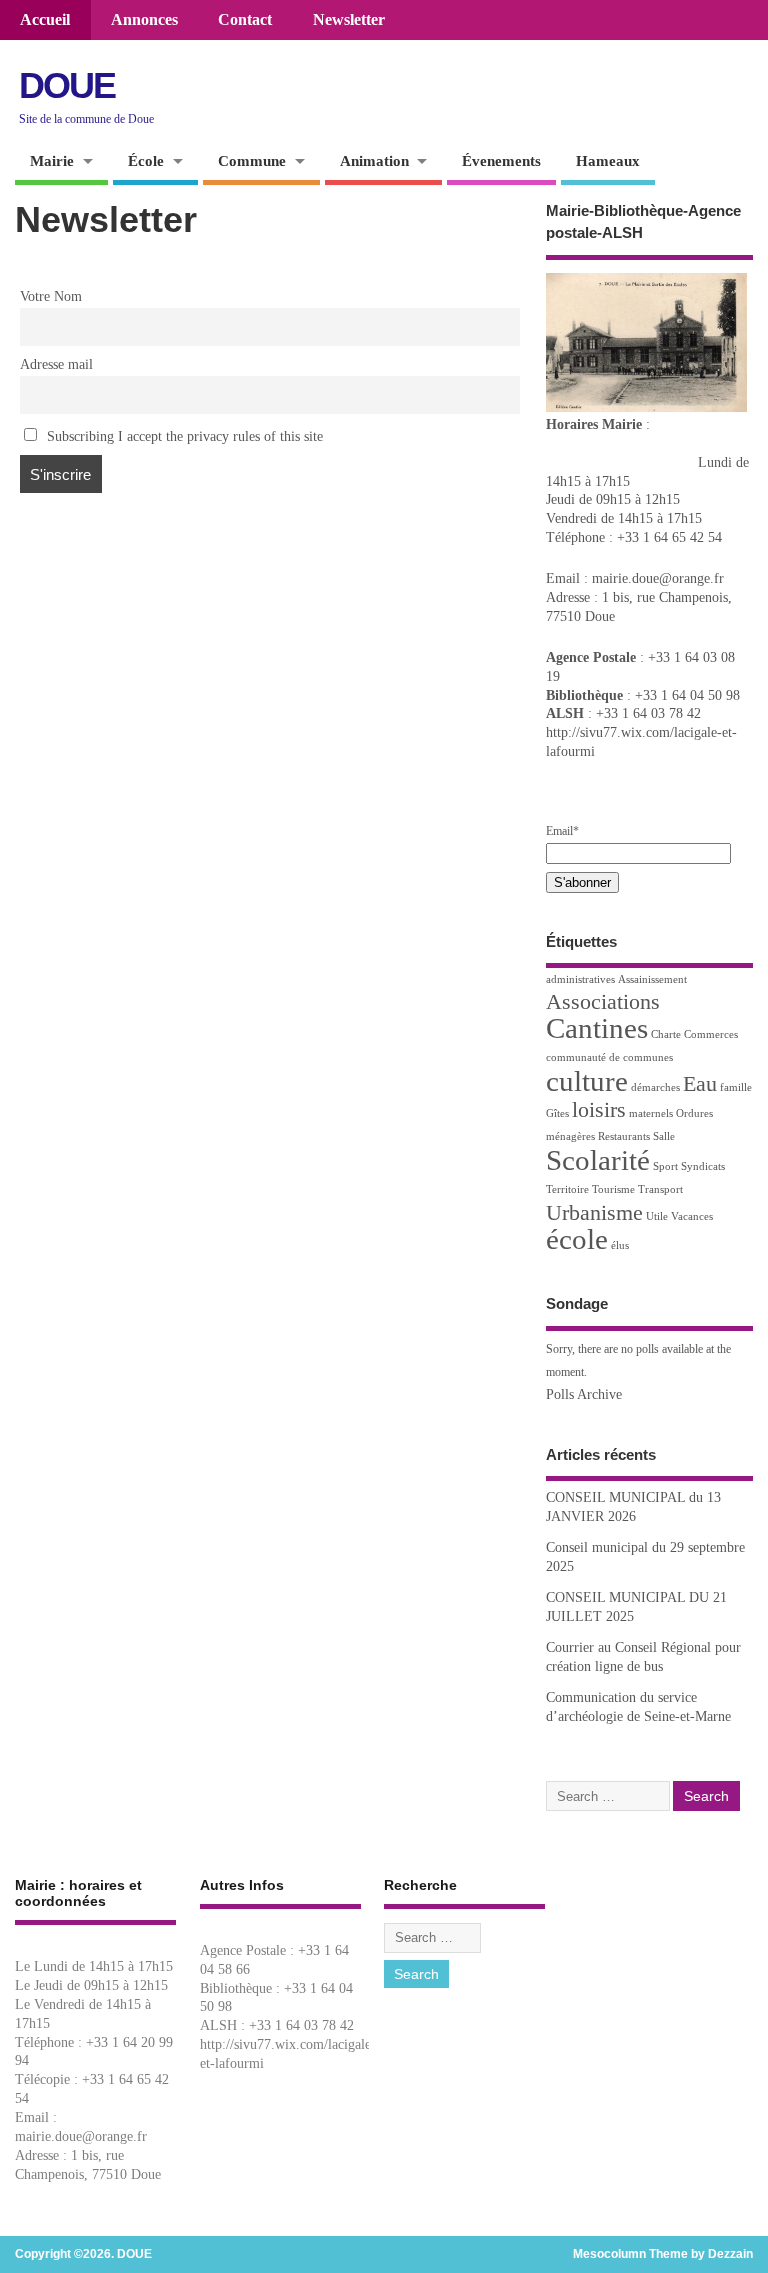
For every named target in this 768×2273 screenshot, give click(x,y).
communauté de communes (609, 1057)
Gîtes (557, 1113)
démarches (655, 1087)
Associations (603, 1002)
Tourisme (613, 1189)
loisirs (599, 1110)
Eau (700, 1084)
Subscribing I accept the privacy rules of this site (183, 436)
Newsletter (349, 20)
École (146, 161)
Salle (664, 1136)
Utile (657, 1216)
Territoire (567, 1189)
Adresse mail (56, 364)
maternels (651, 1113)
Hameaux (608, 161)
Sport (665, 1166)
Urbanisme (594, 1213)
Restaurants (624, 1136)
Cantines (597, 1028)
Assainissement (652, 979)
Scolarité (598, 1160)
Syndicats (703, 1166)
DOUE (67, 85)
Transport (660, 1189)
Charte (666, 1034)
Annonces (144, 20)
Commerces (711, 1034)
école (577, 1239)
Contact (245, 20)
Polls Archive (584, 1394)
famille (736, 1087)
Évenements (501, 161)
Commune (252, 161)
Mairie (52, 161)
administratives (580, 979)
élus (620, 1245)
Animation (374, 161)
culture (587, 1081)
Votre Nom (51, 296)
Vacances (692, 1216)
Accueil (45, 20)
